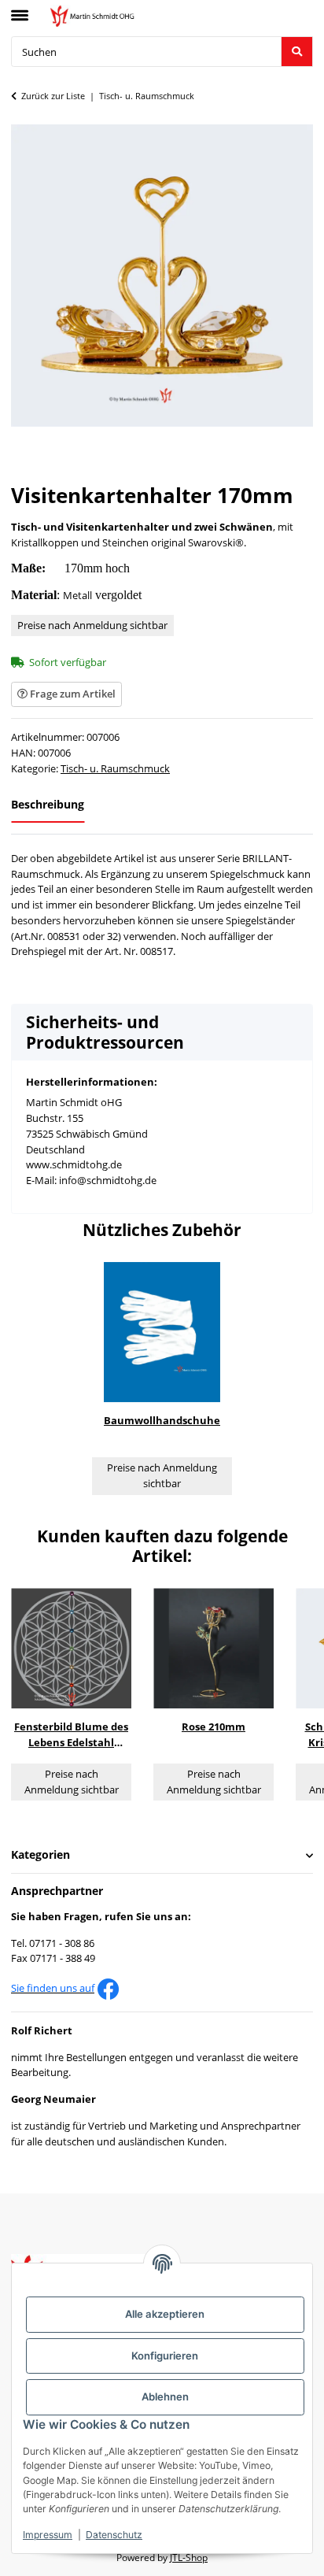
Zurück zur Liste (53, 96)
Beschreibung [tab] (48, 804)
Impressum (48, 2535)
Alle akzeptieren (165, 2314)
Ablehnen (165, 2396)
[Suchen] (297, 52)
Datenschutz (114, 2535)
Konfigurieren (165, 2356)
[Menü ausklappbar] (20, 9)
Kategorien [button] (40, 1855)
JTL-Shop (189, 2557)
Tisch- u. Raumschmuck (115, 768)
